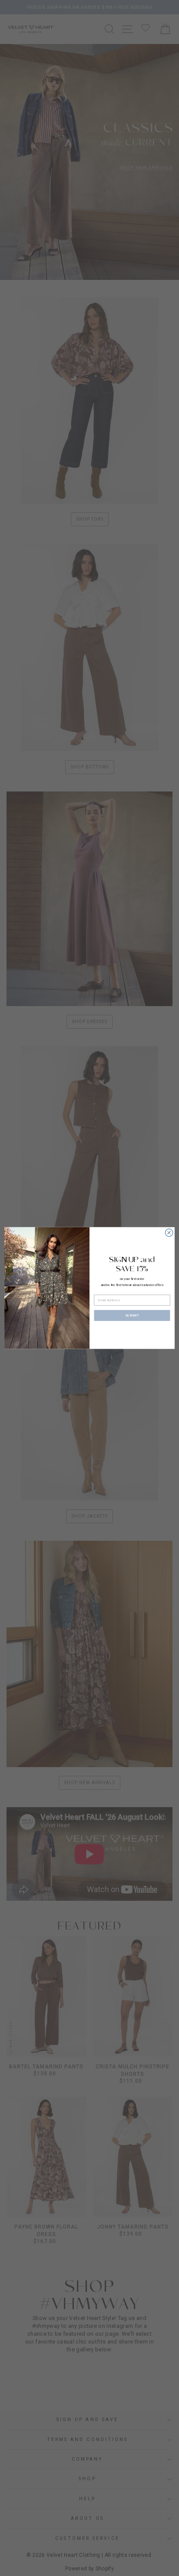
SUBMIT (132, 1315)
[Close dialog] (169, 1233)
